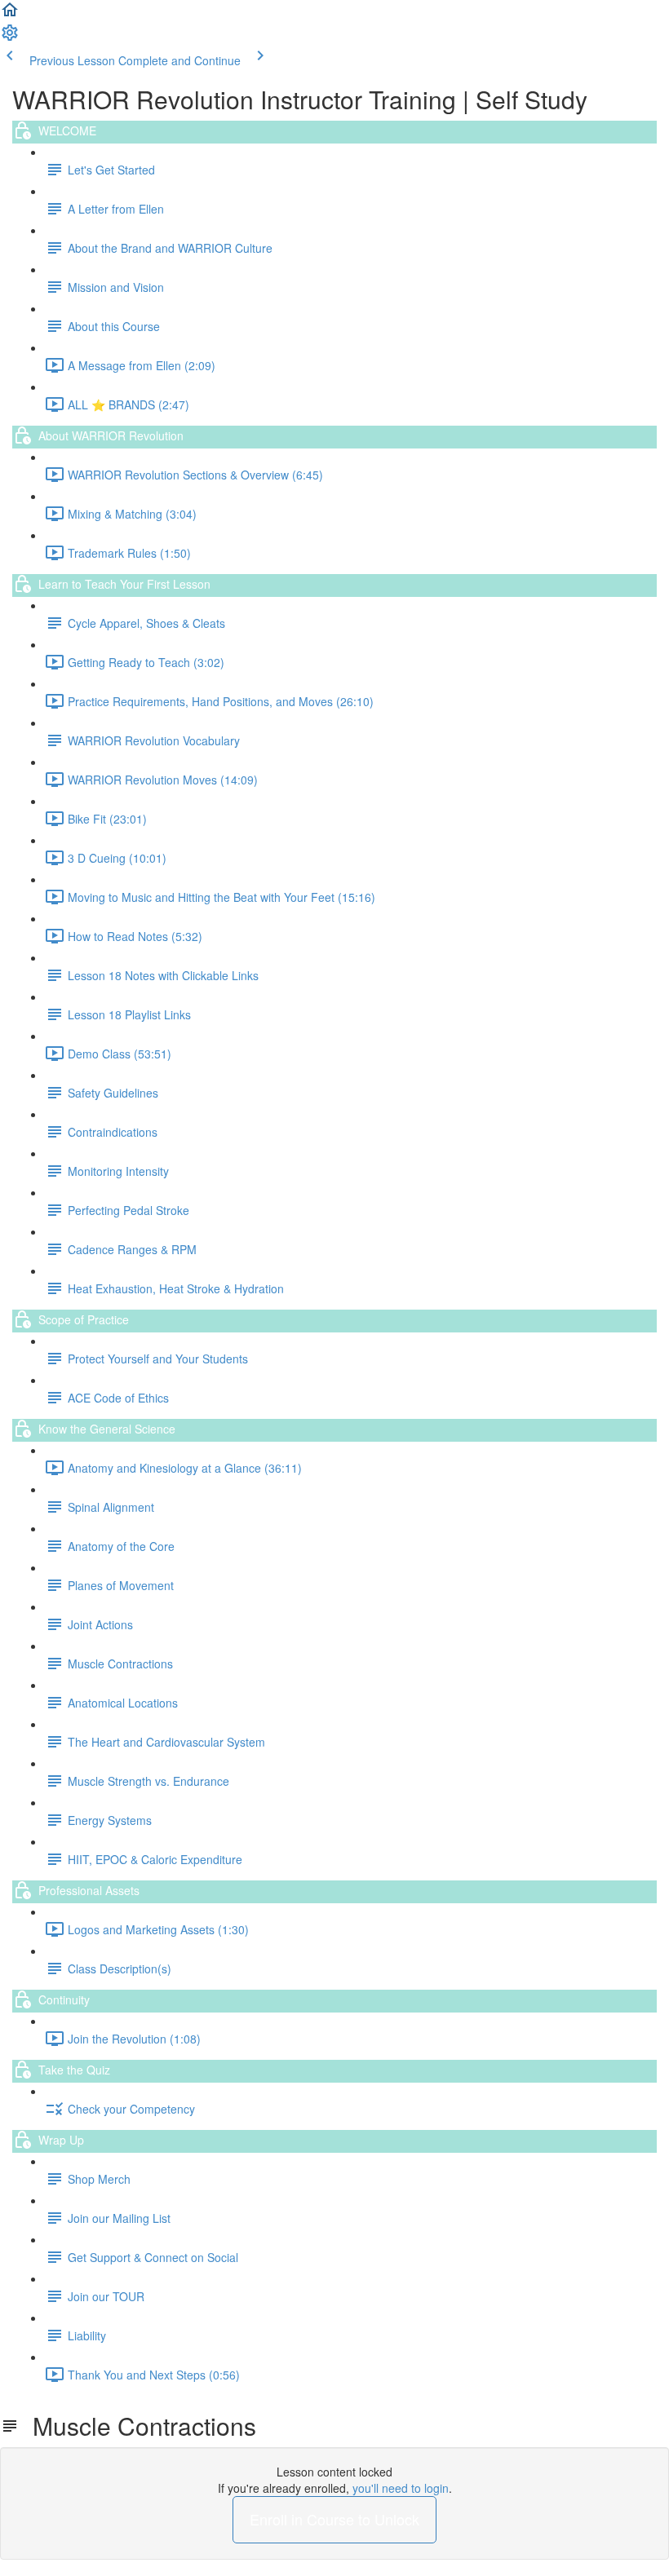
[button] (10, 15)
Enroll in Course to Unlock (334, 2519)
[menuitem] (10, 38)
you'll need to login (401, 2488)
